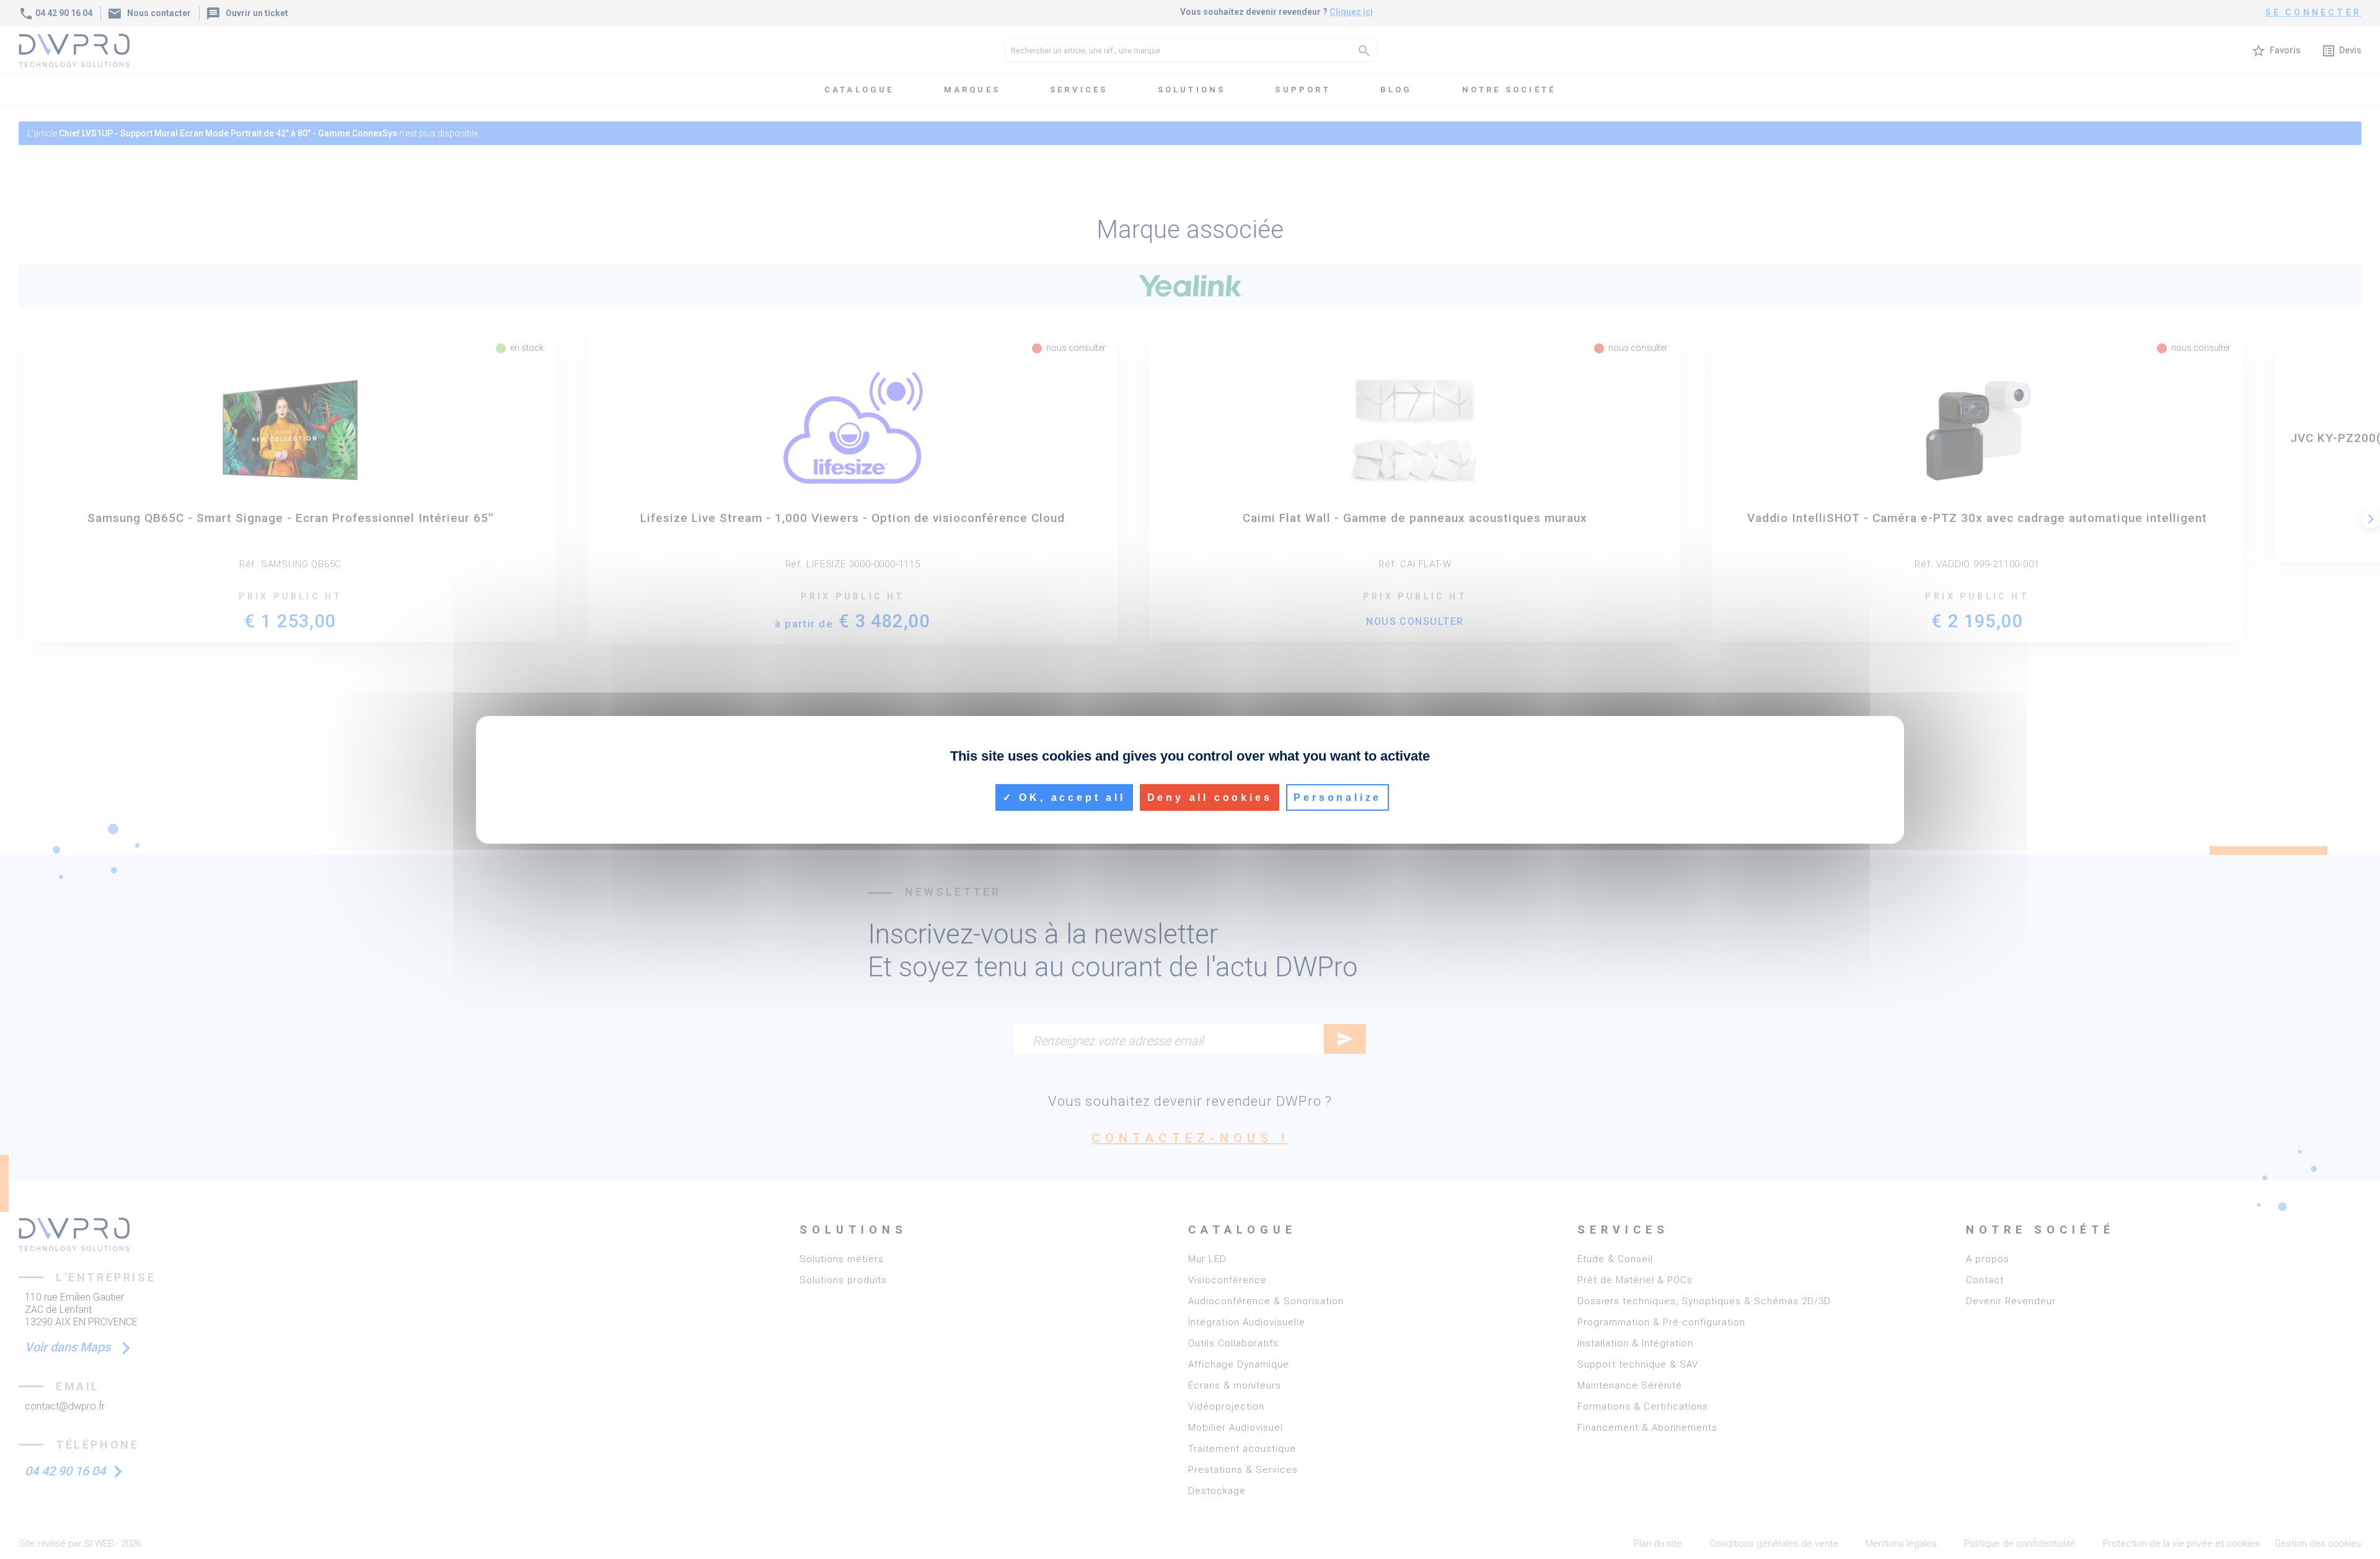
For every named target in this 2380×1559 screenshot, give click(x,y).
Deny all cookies (1210, 797)
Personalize (1338, 797)
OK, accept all (1070, 797)
